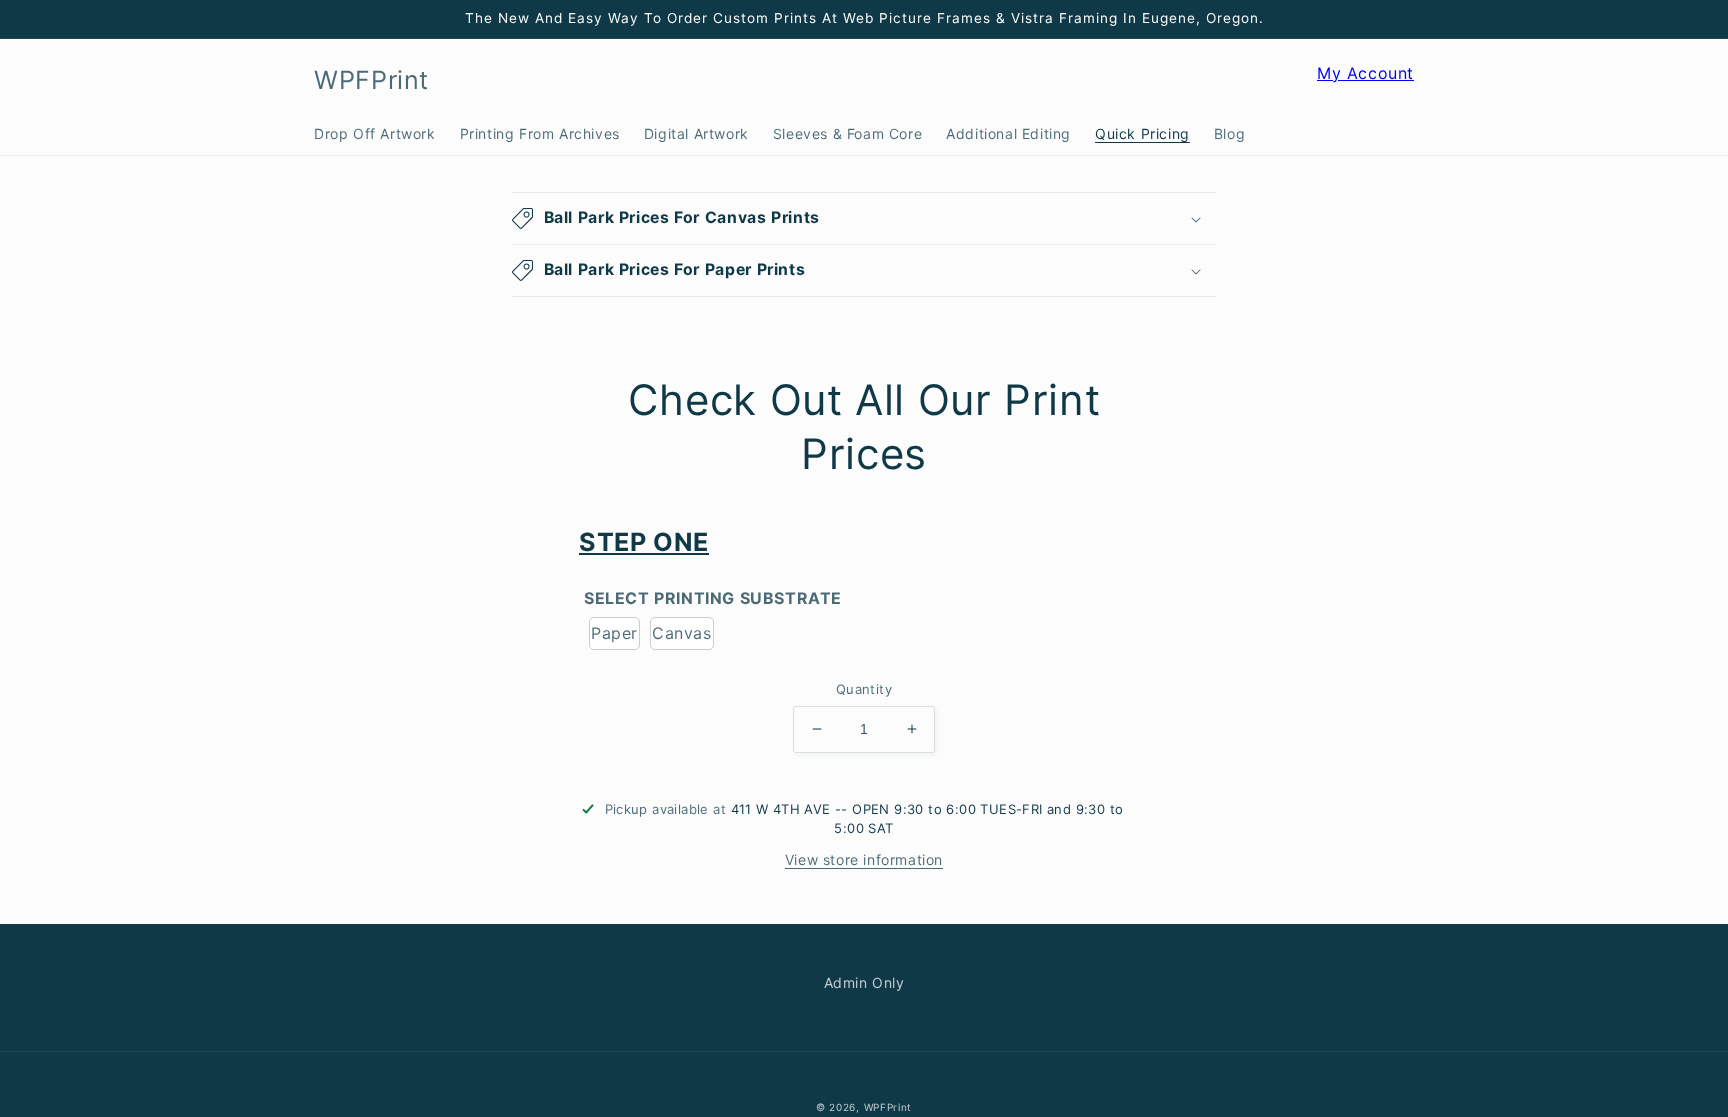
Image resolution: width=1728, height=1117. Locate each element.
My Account (1365, 82)
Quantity (864, 689)
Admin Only (864, 982)
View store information (864, 859)
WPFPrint (888, 1107)
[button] (1295, 81)
